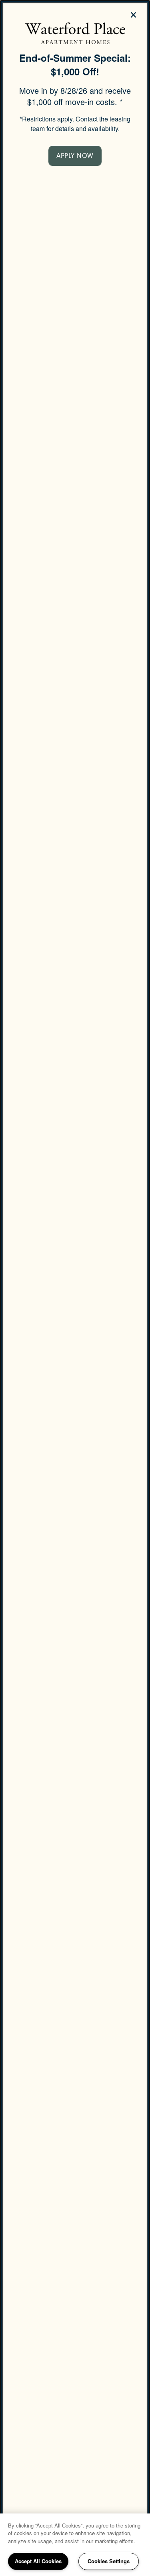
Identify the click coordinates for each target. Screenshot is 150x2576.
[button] (75, 156)
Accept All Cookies (38, 2561)
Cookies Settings (109, 2561)
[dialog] (75, 1288)
